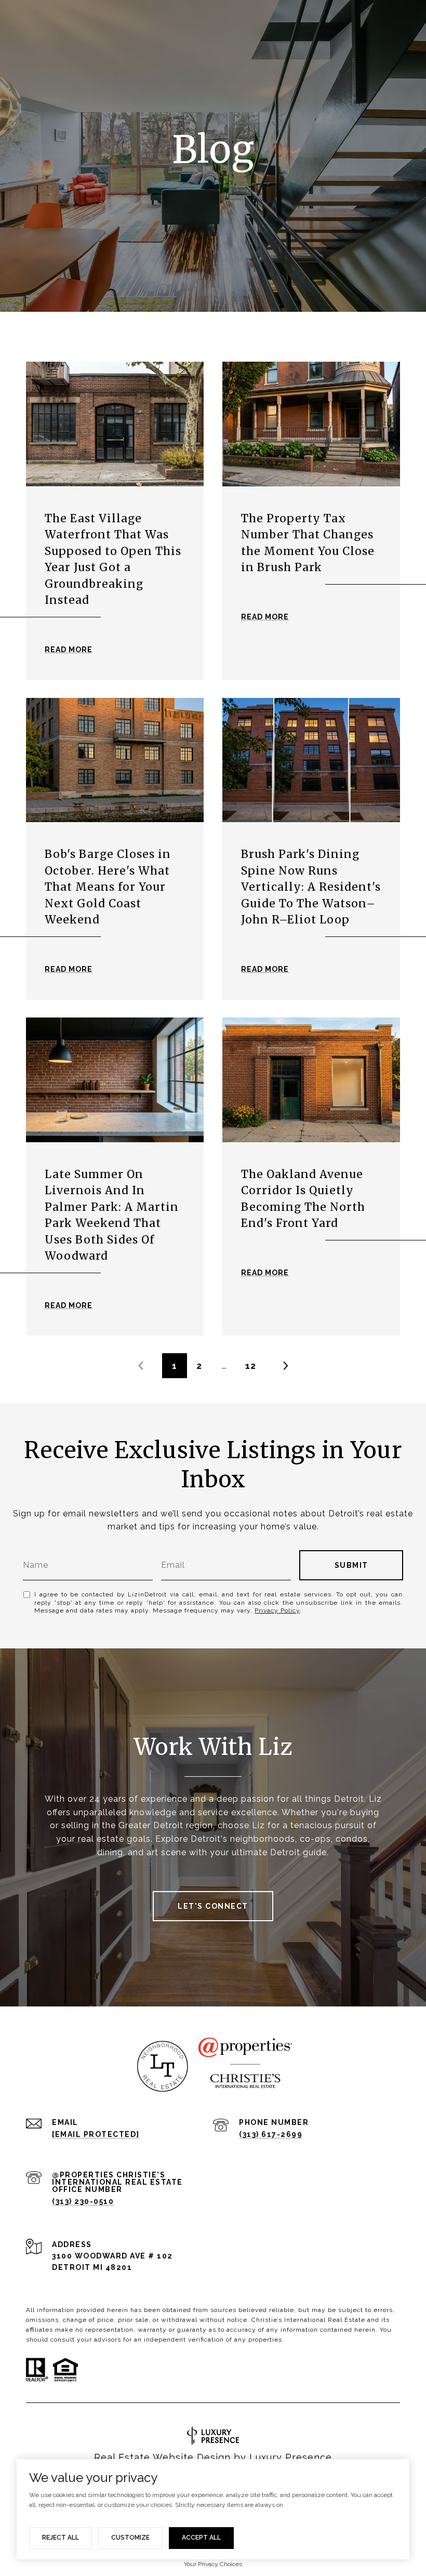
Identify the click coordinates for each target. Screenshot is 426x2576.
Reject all (61, 2538)
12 (251, 1366)
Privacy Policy (277, 1610)
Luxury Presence (291, 2457)
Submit (351, 1565)
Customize (130, 2538)
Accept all (201, 2538)
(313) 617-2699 (271, 2134)
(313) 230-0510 (83, 2201)
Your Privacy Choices (213, 2564)
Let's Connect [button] (213, 1906)
